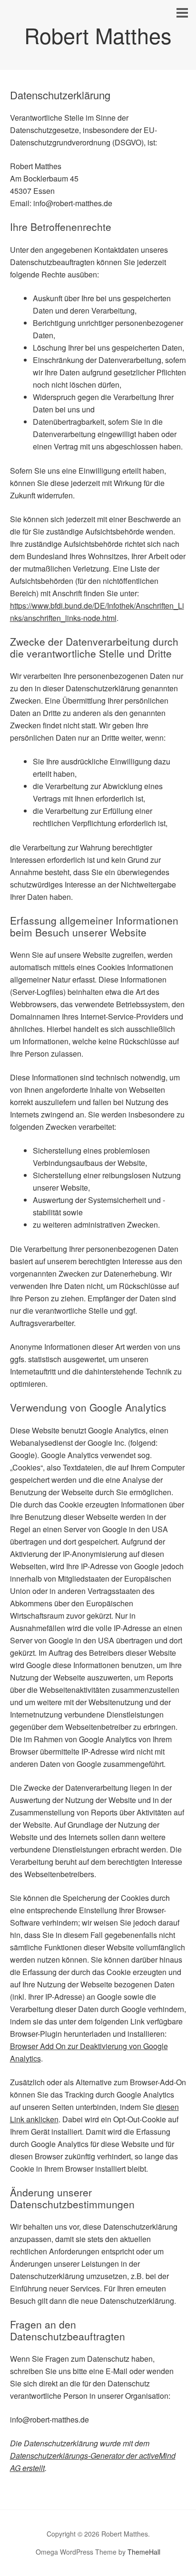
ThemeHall (144, 2552)
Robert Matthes (98, 35)
